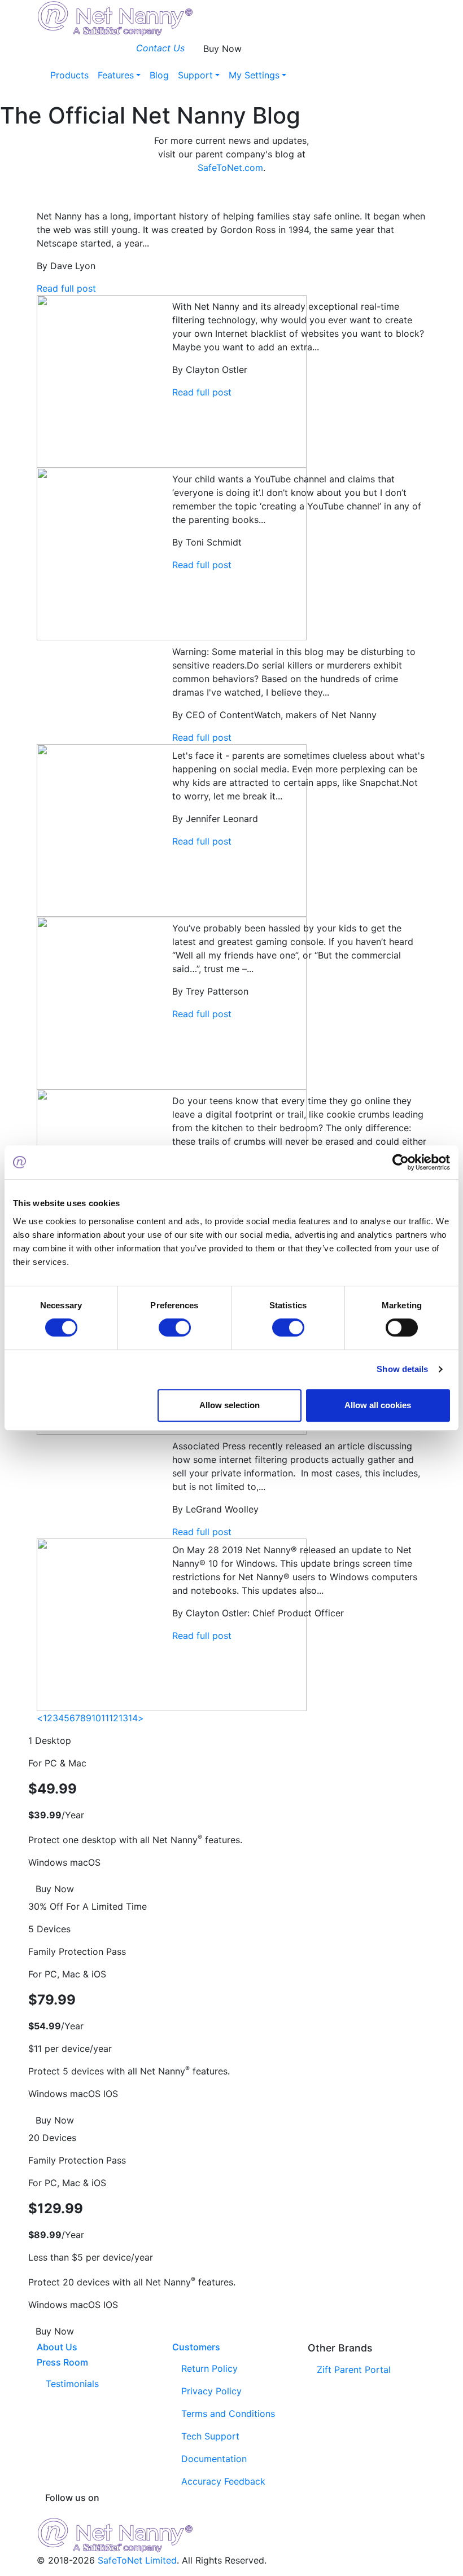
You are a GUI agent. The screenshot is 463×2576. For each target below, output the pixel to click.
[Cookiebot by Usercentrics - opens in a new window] (401, 1162)
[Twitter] (231, 2512)
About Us (57, 2347)
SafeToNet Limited (137, 2560)
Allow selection (230, 1405)
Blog (159, 75)
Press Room (62, 2362)
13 (123, 1718)
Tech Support (210, 2436)
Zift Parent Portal (354, 2370)
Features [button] (116, 75)
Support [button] (195, 75)
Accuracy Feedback (223, 2481)
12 (114, 1718)
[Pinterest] (213, 2512)
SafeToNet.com (230, 168)
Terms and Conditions (228, 2414)
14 (133, 1718)
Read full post (66, 288)
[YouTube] (268, 2512)
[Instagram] (250, 2512)
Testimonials (72, 2384)
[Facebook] (195, 2512)
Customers (196, 2347)
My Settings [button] (254, 75)
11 (105, 1718)
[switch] (175, 1327)
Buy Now (222, 49)
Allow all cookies (378, 1405)
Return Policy (209, 2368)
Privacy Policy (211, 2391)
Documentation (214, 2459)
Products (69, 75)
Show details (402, 1369)
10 (96, 1718)
